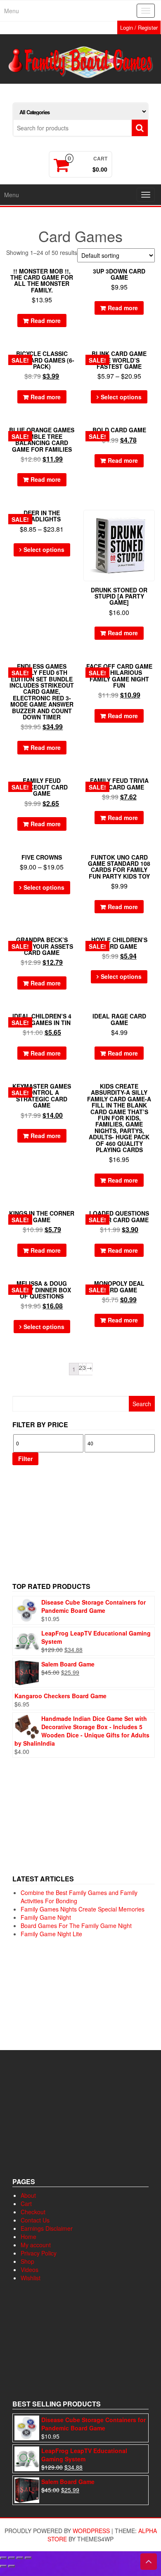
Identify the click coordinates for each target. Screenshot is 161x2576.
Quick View (74, 280)
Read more (46, 321)
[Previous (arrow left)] (3, 2566)
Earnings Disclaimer (47, 2228)
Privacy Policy (39, 2253)
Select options (121, 397)
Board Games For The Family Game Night (76, 1926)
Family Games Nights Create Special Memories (83, 1909)
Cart (26, 2204)
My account (36, 2245)
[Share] (20, 2558)
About (28, 2195)
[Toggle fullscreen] (12, 2558)
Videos (30, 2270)
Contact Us (35, 2220)
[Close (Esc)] (28, 2558)
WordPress (91, 2531)
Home (28, 2237)
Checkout (33, 2212)
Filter (25, 1459)
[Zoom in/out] (3, 2558)
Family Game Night (46, 1917)
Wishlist (31, 2278)
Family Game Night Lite (51, 1934)
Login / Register (139, 27)
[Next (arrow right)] (12, 2566)
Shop (27, 2261)
